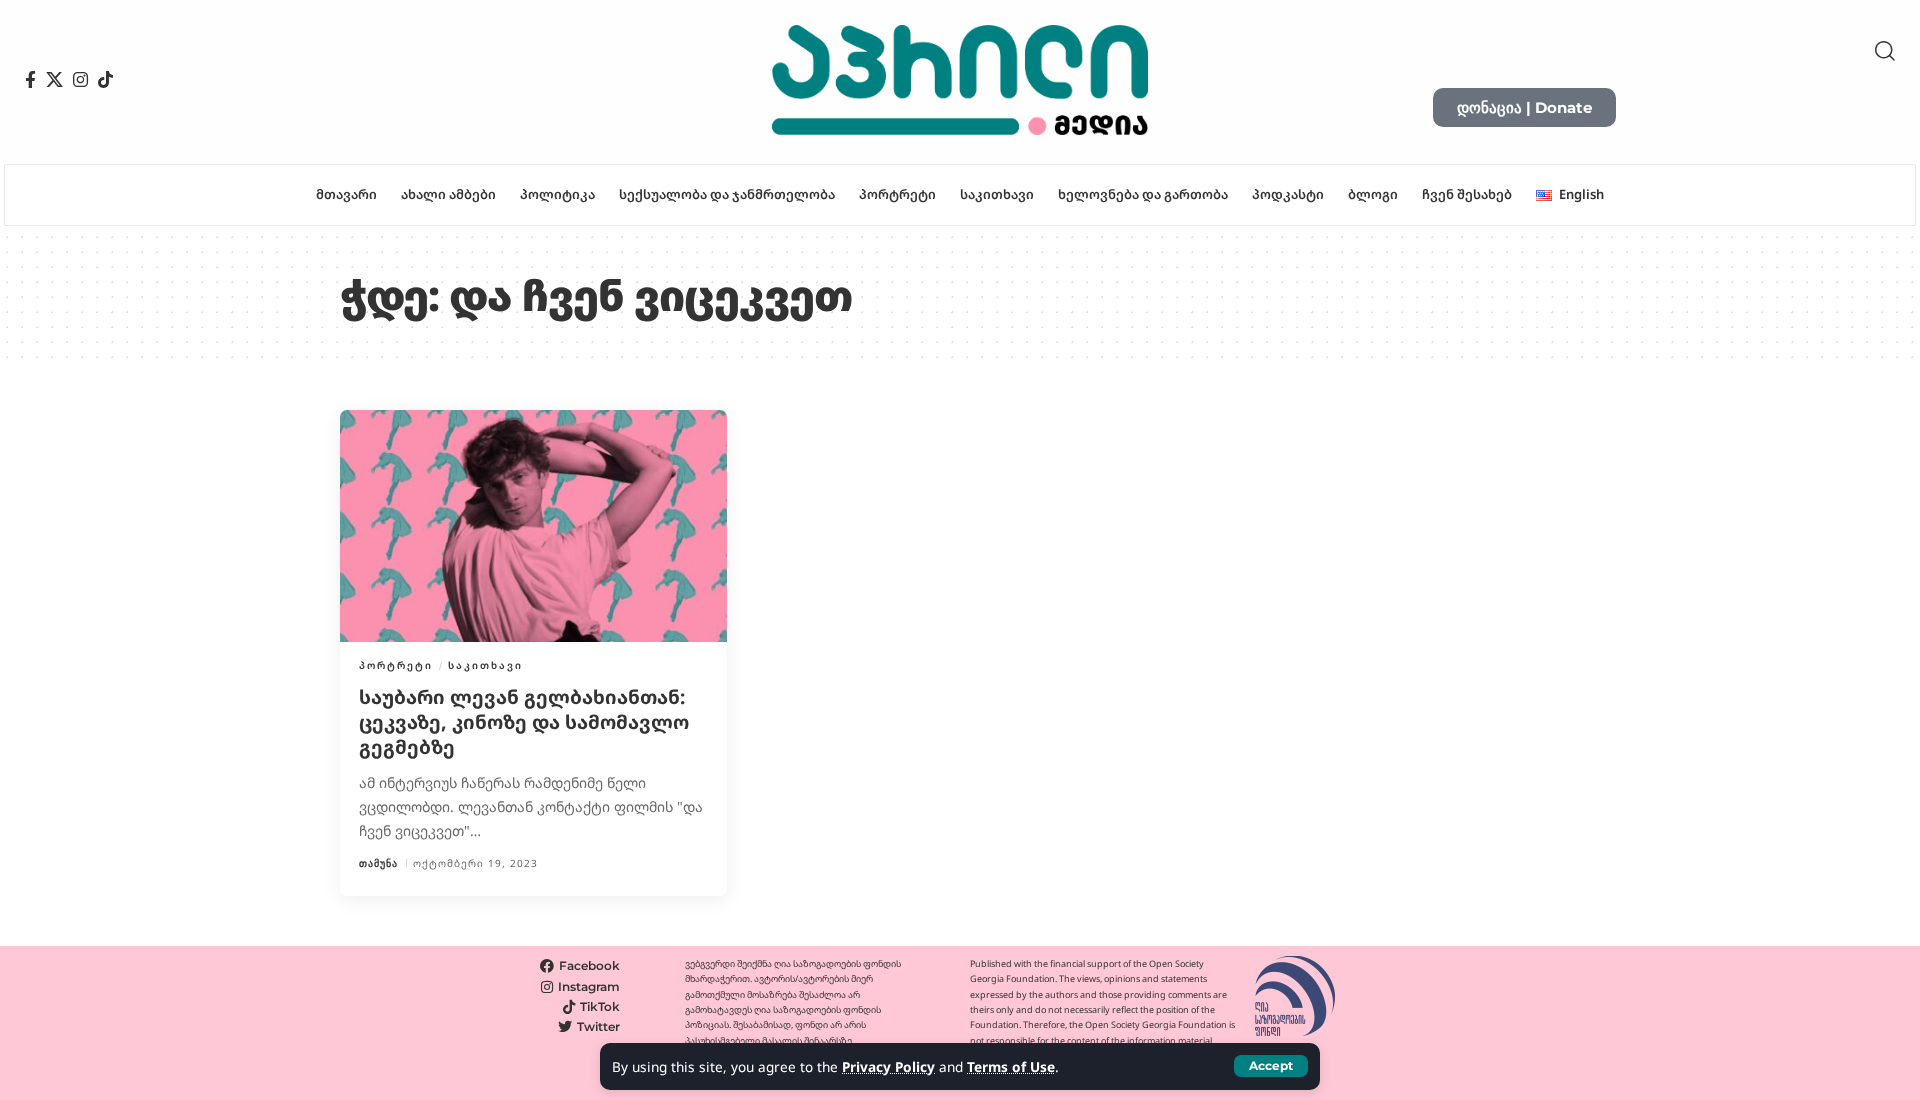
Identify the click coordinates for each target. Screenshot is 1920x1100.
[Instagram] (80, 80)
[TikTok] (105, 80)
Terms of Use (1011, 1066)
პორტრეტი (396, 665)
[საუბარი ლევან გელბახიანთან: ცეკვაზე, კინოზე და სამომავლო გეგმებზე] (533, 526)
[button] (1271, 1066)
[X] (54, 80)
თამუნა (378, 863)
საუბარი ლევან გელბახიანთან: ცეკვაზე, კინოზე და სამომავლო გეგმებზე (524, 721)
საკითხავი (485, 665)
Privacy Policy (888, 1066)
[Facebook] (30, 80)
